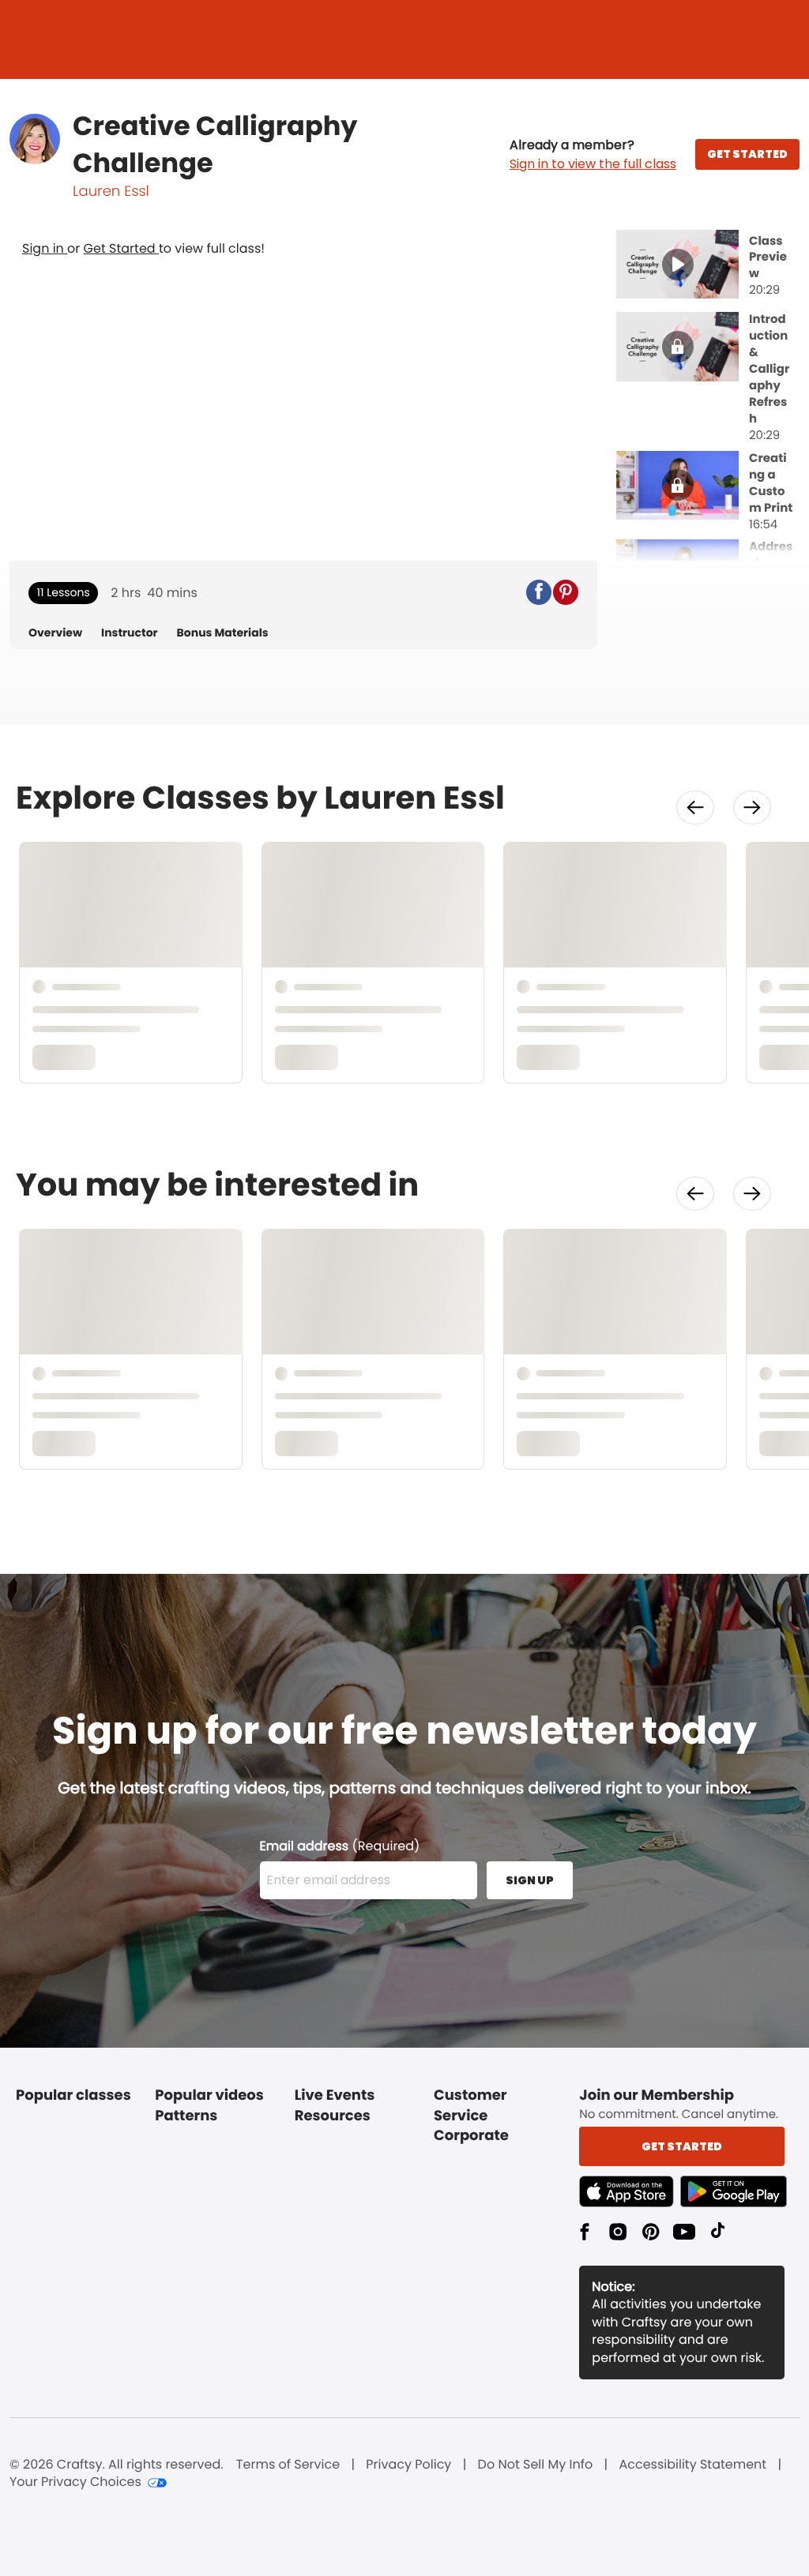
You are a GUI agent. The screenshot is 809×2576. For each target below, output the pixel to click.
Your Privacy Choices (75, 2482)
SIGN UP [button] (530, 1880)
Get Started (121, 248)
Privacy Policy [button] (408, 2465)
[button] (593, 155)
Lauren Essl (111, 192)
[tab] (708, 266)
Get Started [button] (682, 2146)
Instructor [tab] (130, 633)
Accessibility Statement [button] (692, 2465)
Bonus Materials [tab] (223, 633)
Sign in (45, 248)
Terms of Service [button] (288, 2465)
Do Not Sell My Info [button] (536, 2465)
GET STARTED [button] (747, 154)
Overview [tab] (55, 633)
